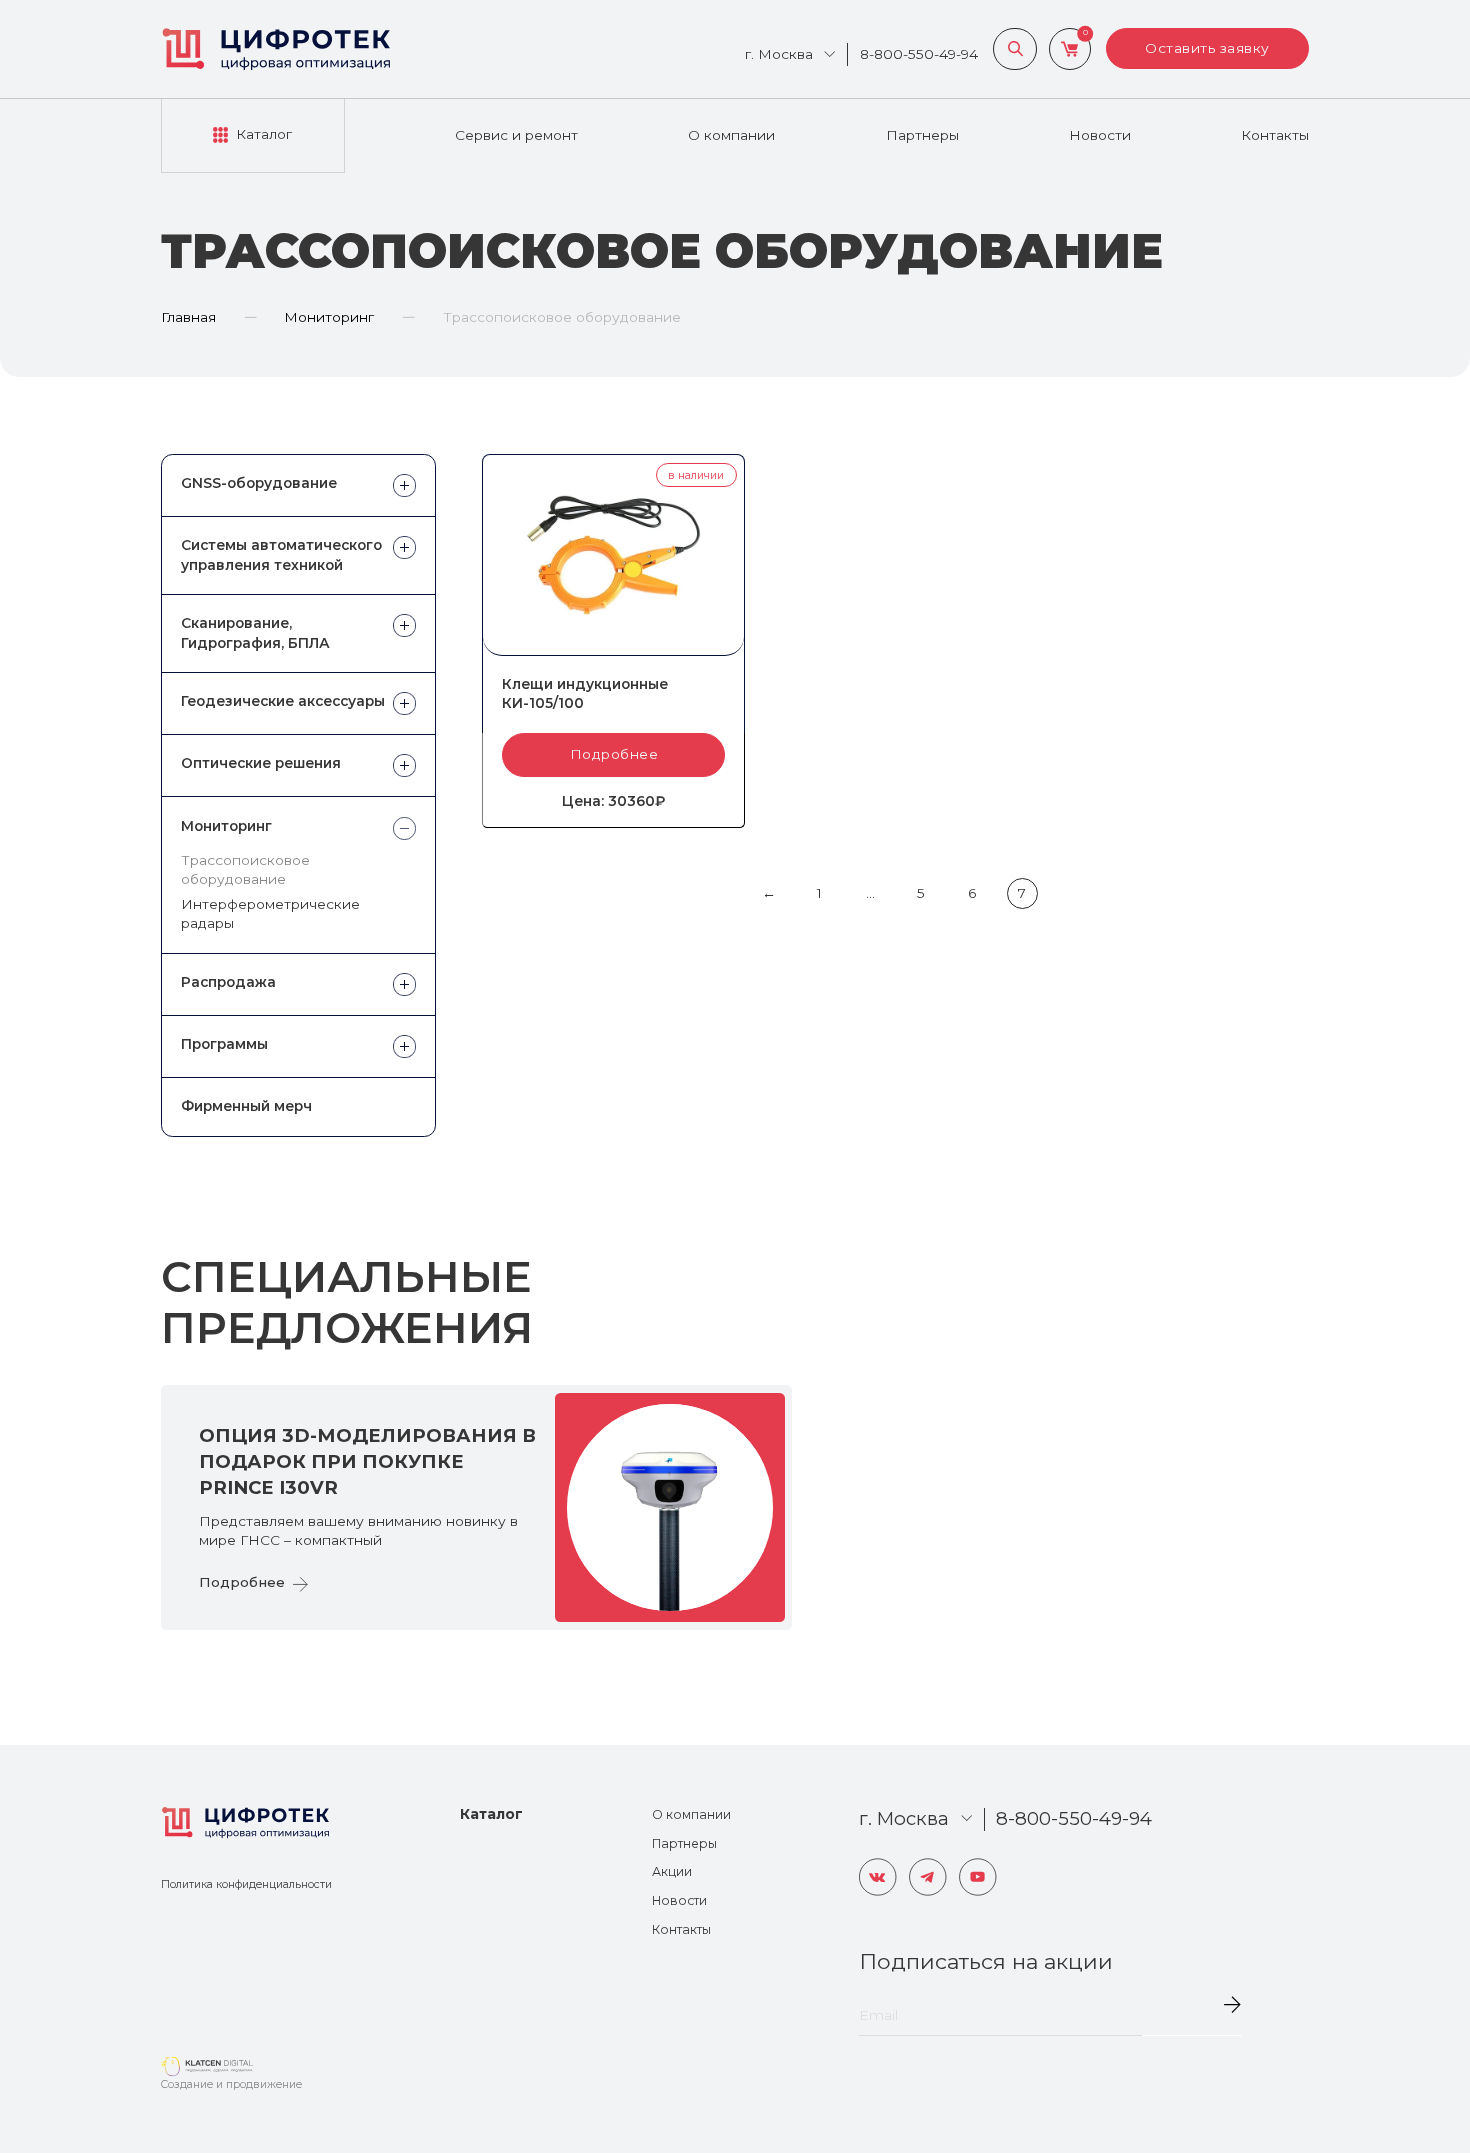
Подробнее (614, 754)
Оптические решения (261, 763)
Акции (672, 1871)
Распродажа (228, 982)
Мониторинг (329, 317)
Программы (224, 1044)
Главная (188, 317)
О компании (731, 135)
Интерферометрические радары (270, 913)
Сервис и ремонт (516, 135)
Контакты (1275, 135)
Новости (1100, 135)
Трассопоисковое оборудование (245, 869)
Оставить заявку (1207, 48)
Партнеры (922, 135)
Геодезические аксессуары (283, 701)
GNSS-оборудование (259, 483)
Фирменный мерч (246, 1106)
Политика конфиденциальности (246, 1884)
